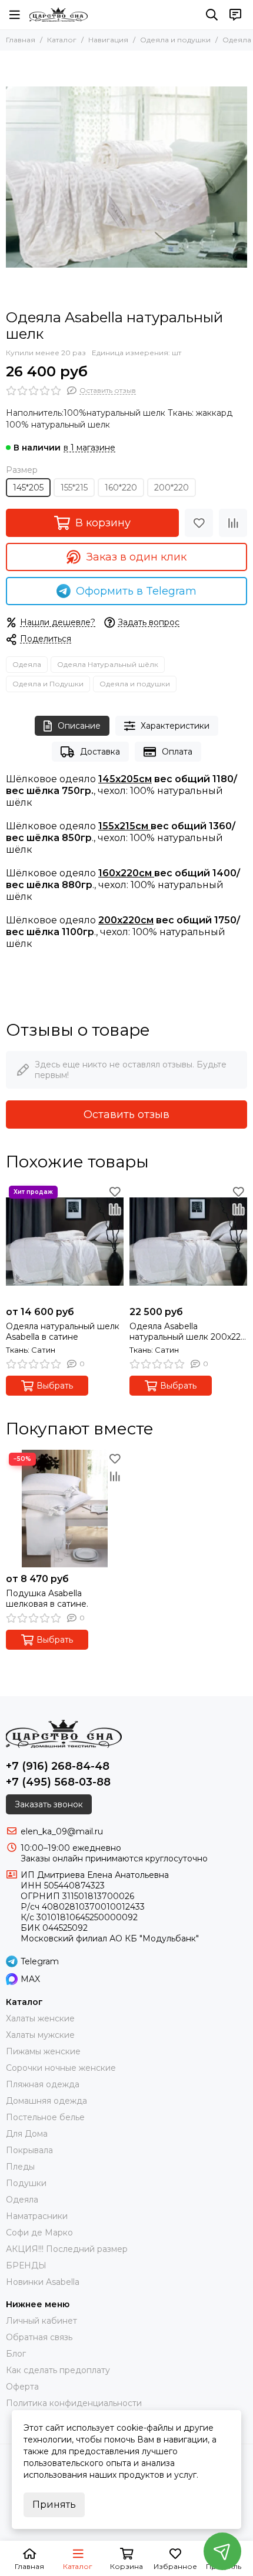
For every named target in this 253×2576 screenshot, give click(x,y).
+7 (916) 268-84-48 (58, 1766)
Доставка (100, 752)
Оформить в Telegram (136, 591)
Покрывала (29, 2150)
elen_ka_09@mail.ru (62, 1831)
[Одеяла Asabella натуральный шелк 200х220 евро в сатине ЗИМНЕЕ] (188, 1242)
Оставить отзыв (126, 1115)
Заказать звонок (49, 1804)
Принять (54, 2505)
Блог (16, 2354)
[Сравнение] (233, 523)
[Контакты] (235, 15)
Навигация (108, 40)
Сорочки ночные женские (61, 2068)
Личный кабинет (41, 2321)
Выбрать (55, 1386)
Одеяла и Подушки (48, 684)
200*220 (172, 488)
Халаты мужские (40, 2035)
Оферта (22, 2387)
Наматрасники (37, 2216)
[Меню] (15, 15)
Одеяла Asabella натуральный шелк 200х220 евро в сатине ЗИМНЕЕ (188, 1332)
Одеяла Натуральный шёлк (108, 664)
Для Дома (27, 2134)
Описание (79, 726)
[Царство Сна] (59, 15)
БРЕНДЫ (26, 2265)
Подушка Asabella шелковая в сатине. (47, 1599)
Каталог (62, 40)
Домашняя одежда (46, 2101)
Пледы (20, 2167)
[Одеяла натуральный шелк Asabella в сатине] (65, 1242)
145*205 (28, 488)
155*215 (74, 488)
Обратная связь (39, 2337)
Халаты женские (40, 2018)
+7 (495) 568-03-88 (58, 1782)
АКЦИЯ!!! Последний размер (67, 2249)
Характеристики (175, 726)
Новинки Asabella (43, 2282)
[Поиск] (212, 15)
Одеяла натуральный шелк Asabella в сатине (63, 1332)
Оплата (177, 752)
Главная (21, 40)
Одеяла (27, 664)
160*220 (121, 488)
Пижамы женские (43, 2051)
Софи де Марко (39, 2233)
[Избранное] (199, 523)
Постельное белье (45, 2117)
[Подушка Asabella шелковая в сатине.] (65, 1509)
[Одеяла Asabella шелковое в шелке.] (126, 177)
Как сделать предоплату (58, 2370)
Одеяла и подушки (175, 40)
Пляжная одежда (43, 2084)
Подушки (26, 2183)
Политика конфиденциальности (74, 2403)
